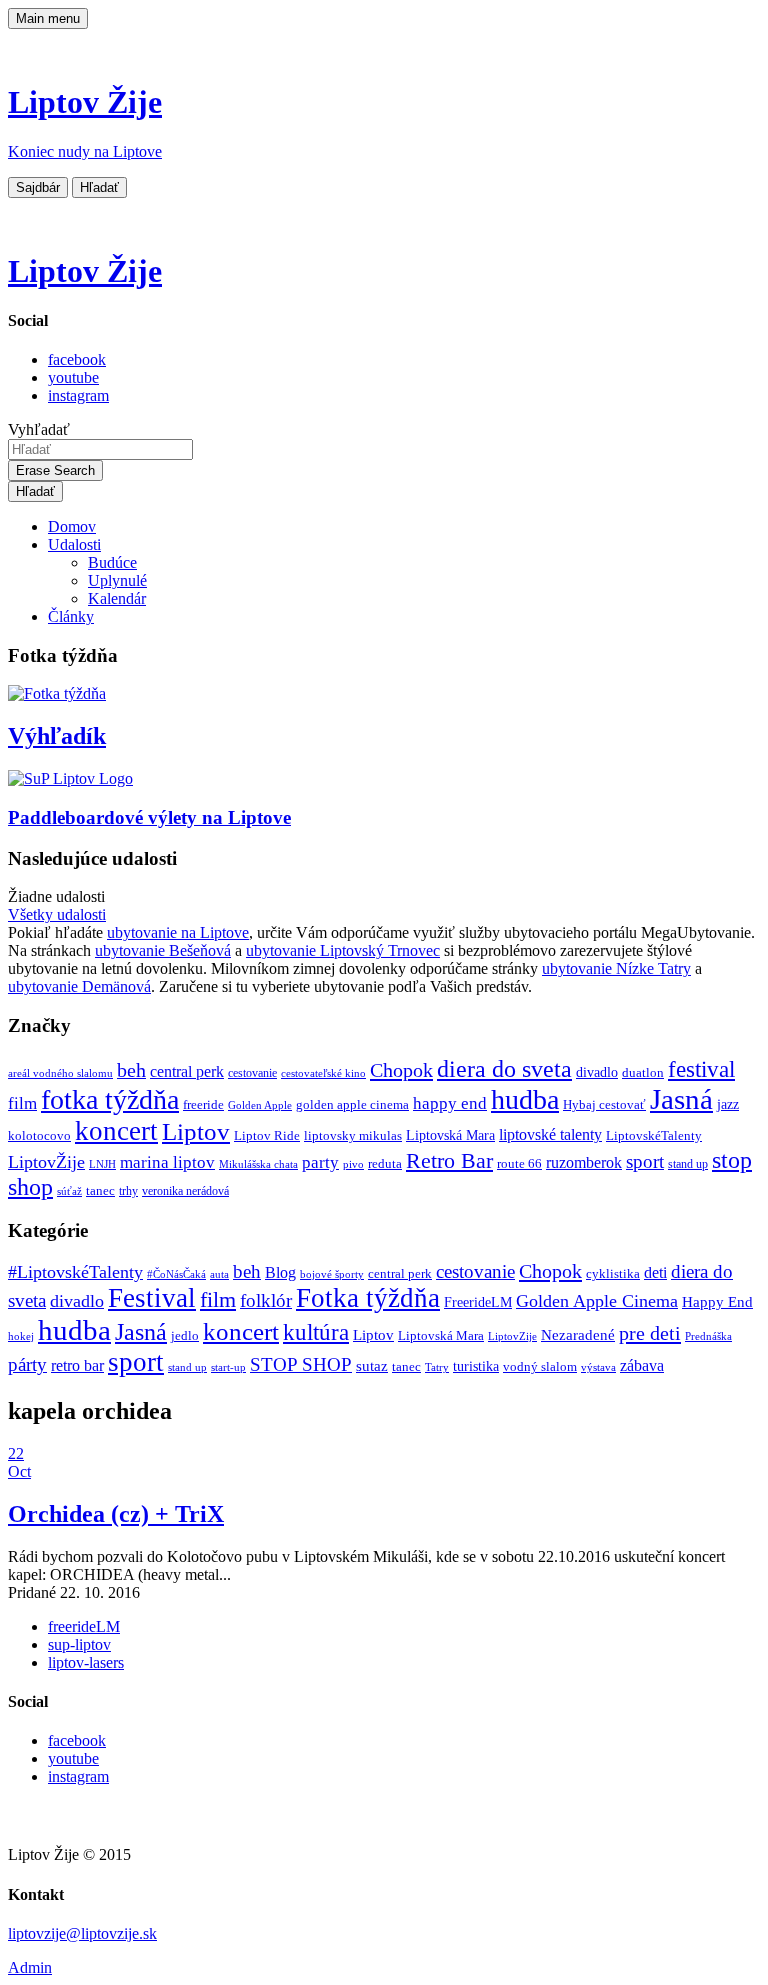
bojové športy (332, 1274)
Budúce (112, 562)
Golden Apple (260, 1105)
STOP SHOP (301, 1364)
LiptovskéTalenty (654, 1135)
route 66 (519, 1163)
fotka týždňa (110, 1099)
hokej (21, 1336)
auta (219, 1274)
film (22, 1103)
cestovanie (252, 1073)
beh (131, 1070)
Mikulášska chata (258, 1164)
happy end (450, 1103)
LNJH (102, 1164)
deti (655, 1272)
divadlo (597, 1072)
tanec (100, 1190)
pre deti (650, 1333)
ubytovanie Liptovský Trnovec (343, 950)
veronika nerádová (185, 1191)
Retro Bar (449, 1160)
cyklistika (613, 1273)
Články (71, 616)
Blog (280, 1272)
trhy (128, 1191)
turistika (476, 1366)
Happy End (717, 1302)
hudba (525, 1099)
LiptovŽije (46, 1162)
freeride (203, 1104)
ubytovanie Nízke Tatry (616, 968)
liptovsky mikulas (353, 1136)
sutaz (372, 1366)
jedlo (185, 1336)
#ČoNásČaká (176, 1274)
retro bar (77, 1365)
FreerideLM (478, 1302)
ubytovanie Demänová (79, 986)
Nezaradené (578, 1335)
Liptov (196, 1131)
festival (701, 1069)
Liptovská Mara (450, 1135)
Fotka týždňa (368, 1298)
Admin (30, 1967)
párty (27, 1364)
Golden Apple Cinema (597, 1301)
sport (645, 1161)
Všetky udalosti (57, 914)
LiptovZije (512, 1336)
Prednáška (708, 1336)
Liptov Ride (267, 1136)
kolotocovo (39, 1136)
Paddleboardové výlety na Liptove (149, 817)
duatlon (643, 1073)
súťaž (69, 1191)
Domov (72, 526)
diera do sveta (504, 1069)
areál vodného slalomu (60, 1073)
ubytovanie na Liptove (178, 932)
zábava (642, 1365)
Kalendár (117, 598)
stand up (688, 1164)
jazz (728, 1104)
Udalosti (74, 544)
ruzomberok (584, 1163)
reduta (385, 1163)
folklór (266, 1300)
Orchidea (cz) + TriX (116, 1514)
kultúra (316, 1332)
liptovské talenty (550, 1134)
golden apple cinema (352, 1104)
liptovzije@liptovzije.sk (82, 1933)
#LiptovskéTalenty (75, 1272)
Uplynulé (117, 580)
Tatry (437, 1367)
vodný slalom (540, 1367)
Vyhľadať (39, 429)
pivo (353, 1164)
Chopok (401, 1070)
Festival (152, 1298)
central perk (187, 1071)
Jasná (681, 1099)
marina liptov (167, 1162)
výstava (598, 1367)
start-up (228, 1367)
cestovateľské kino (323, 1073)
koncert (116, 1131)
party (320, 1162)
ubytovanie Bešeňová (163, 950)
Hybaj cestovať (604, 1105)
